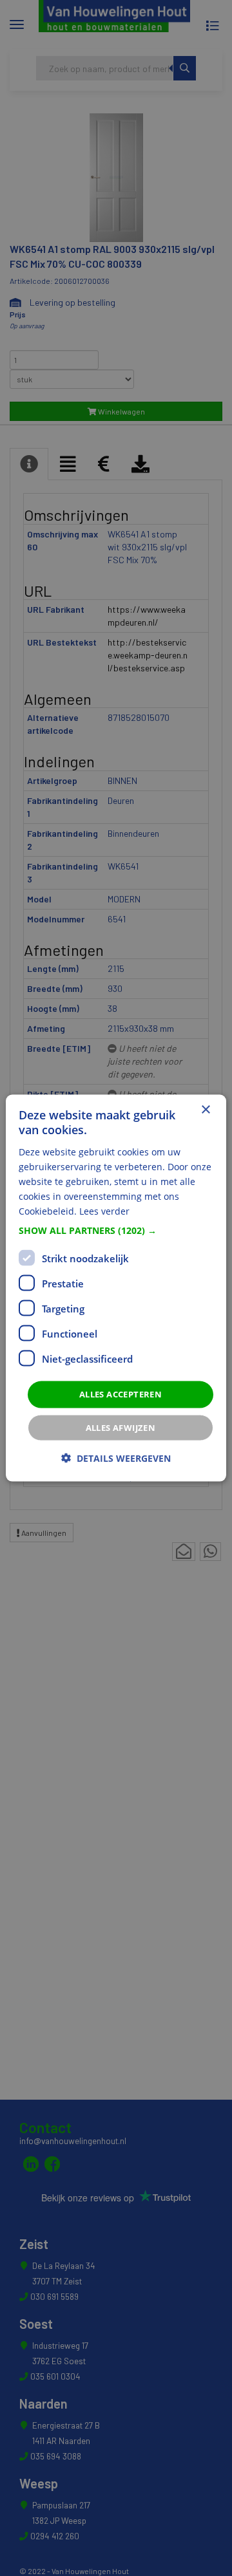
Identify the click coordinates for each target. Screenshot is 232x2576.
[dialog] (116, 1288)
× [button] (205, 1110)
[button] (116, 1231)
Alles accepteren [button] (121, 1394)
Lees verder (104, 1211)
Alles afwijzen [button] (121, 1427)
